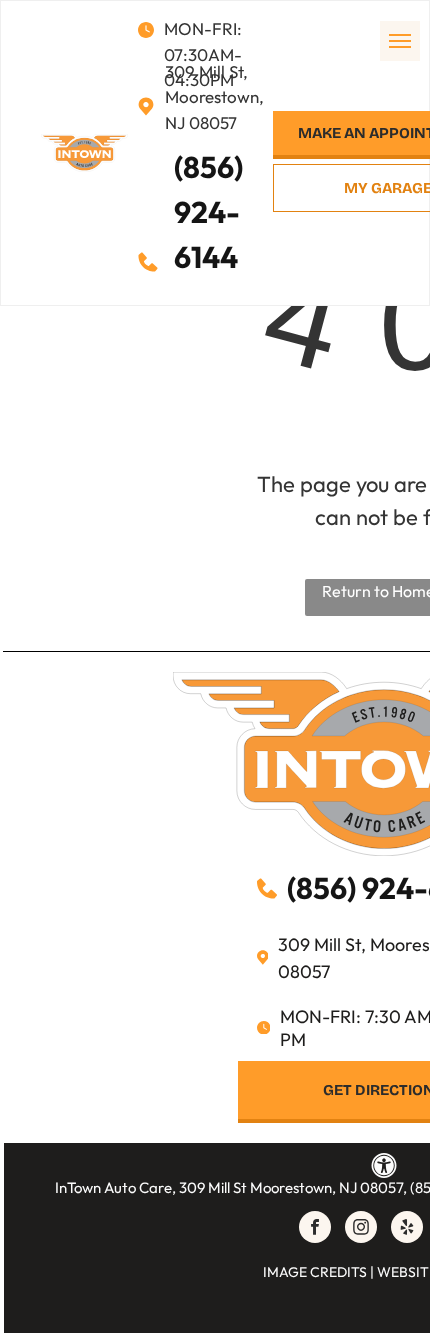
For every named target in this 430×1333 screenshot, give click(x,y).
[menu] (400, 41)
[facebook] (315, 1229)
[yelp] (407, 1229)
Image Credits (315, 1272)
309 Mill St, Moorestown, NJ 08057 (214, 97)
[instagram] (361, 1229)
